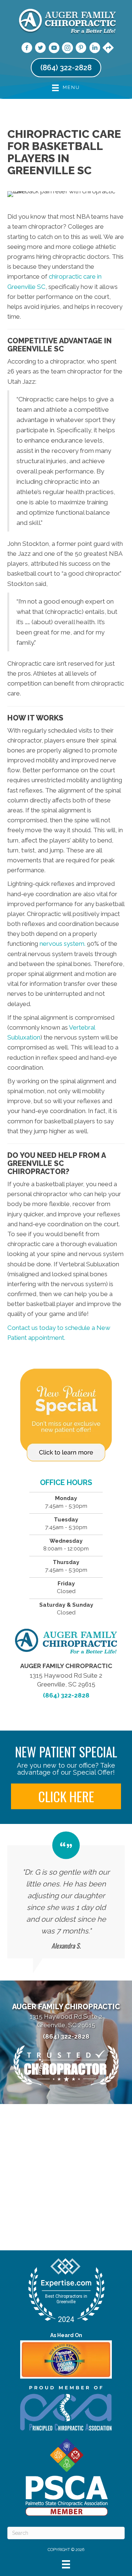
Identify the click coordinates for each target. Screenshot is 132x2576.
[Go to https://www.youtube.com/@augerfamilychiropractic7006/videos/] (54, 49)
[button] (66, 1796)
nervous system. (63, 944)
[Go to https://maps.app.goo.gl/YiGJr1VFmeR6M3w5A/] (108, 49)
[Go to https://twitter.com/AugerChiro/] (40, 49)
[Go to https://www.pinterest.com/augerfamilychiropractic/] (81, 49)
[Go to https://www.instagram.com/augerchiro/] (67, 49)
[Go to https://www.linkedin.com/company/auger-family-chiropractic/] (95, 49)
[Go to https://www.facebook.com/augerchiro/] (27, 49)
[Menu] (66, 2564)
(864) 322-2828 (66, 1695)
